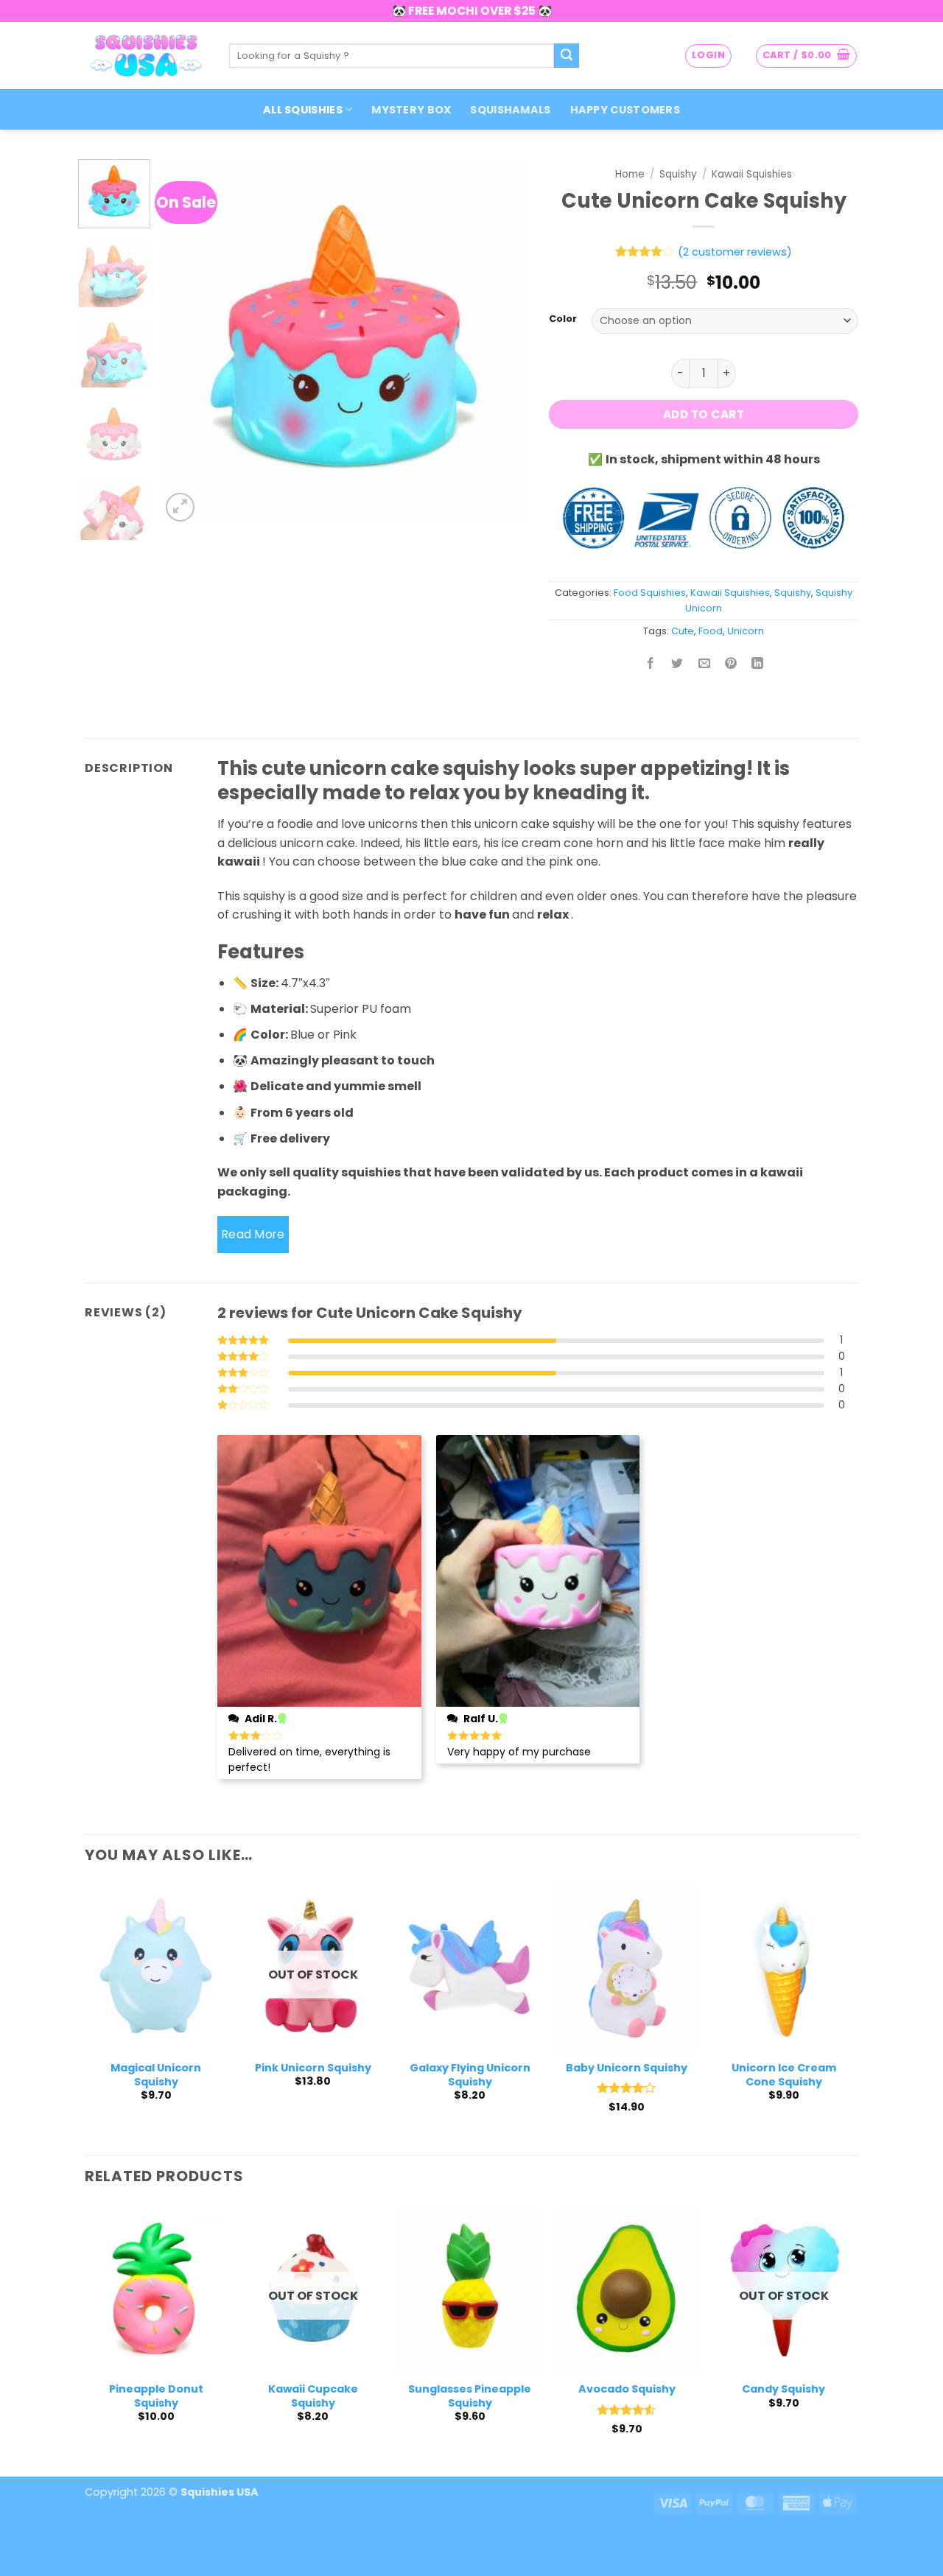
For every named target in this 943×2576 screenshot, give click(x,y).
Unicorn (746, 631)
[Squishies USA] (146, 55)
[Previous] (186, 342)
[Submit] (567, 56)
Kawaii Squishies (752, 174)
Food (711, 631)
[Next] (501, 342)
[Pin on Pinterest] (730, 664)
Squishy (678, 174)
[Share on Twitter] (677, 664)
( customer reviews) (735, 252)
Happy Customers (625, 110)
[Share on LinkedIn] (758, 664)
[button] (708, 56)
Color (563, 319)
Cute (683, 631)
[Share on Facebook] (651, 664)
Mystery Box (411, 110)
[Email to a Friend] (704, 664)
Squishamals (510, 110)
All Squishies (303, 110)
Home (630, 174)
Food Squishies (650, 593)
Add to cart (704, 414)
